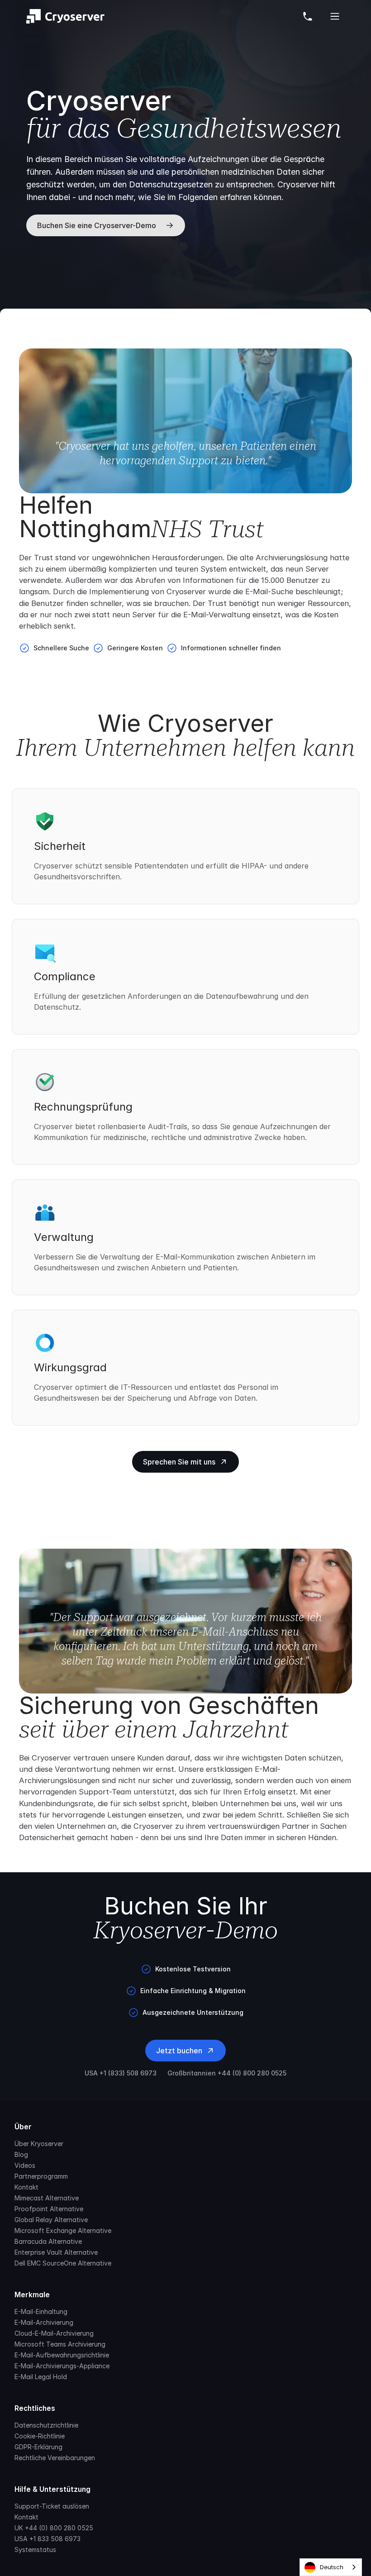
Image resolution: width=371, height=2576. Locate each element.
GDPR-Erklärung (38, 2447)
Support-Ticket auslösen (52, 2506)
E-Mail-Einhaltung (41, 2311)
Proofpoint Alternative (49, 2209)
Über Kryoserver (39, 2144)
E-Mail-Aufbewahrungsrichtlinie (62, 2355)
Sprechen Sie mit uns (179, 1462)
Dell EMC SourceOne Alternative (63, 2263)
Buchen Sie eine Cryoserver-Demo (97, 225)
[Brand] (65, 16)
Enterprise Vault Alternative (56, 2252)
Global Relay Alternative (51, 2220)
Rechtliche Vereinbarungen (55, 2458)
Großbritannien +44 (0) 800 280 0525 (227, 2073)
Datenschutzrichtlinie (46, 2425)
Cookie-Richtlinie (40, 2436)
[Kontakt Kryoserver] (308, 16)
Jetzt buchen (179, 2051)
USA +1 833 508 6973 (48, 2539)
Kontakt (26, 2187)
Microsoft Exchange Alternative (63, 2230)
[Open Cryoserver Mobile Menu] (335, 16)
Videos (25, 2165)
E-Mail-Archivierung (44, 2322)
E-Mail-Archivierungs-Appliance (62, 2366)
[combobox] (331, 2567)
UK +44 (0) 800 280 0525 (54, 2528)
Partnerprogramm (41, 2176)
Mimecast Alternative (47, 2198)
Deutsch (332, 2567)
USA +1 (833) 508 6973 (121, 2073)
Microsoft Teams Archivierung (60, 2344)
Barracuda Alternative (48, 2241)
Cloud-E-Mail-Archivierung (54, 2333)
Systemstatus (35, 2550)
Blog (21, 2154)
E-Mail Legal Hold (41, 2377)
